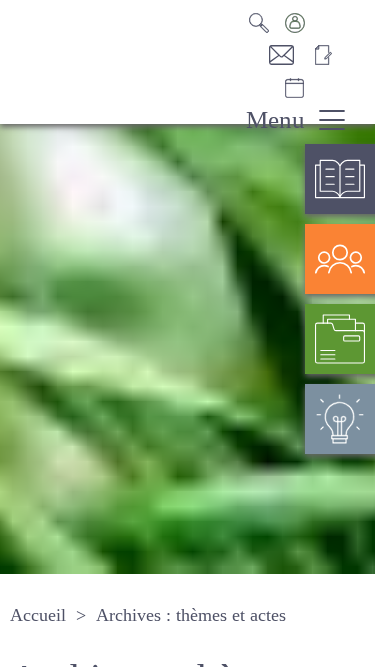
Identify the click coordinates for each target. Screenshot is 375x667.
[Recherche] (265, 23)
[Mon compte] (315, 23)
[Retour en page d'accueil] (110, 65)
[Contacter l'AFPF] (290, 55)
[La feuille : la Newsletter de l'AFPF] (330, 55)
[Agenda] (315, 88)
